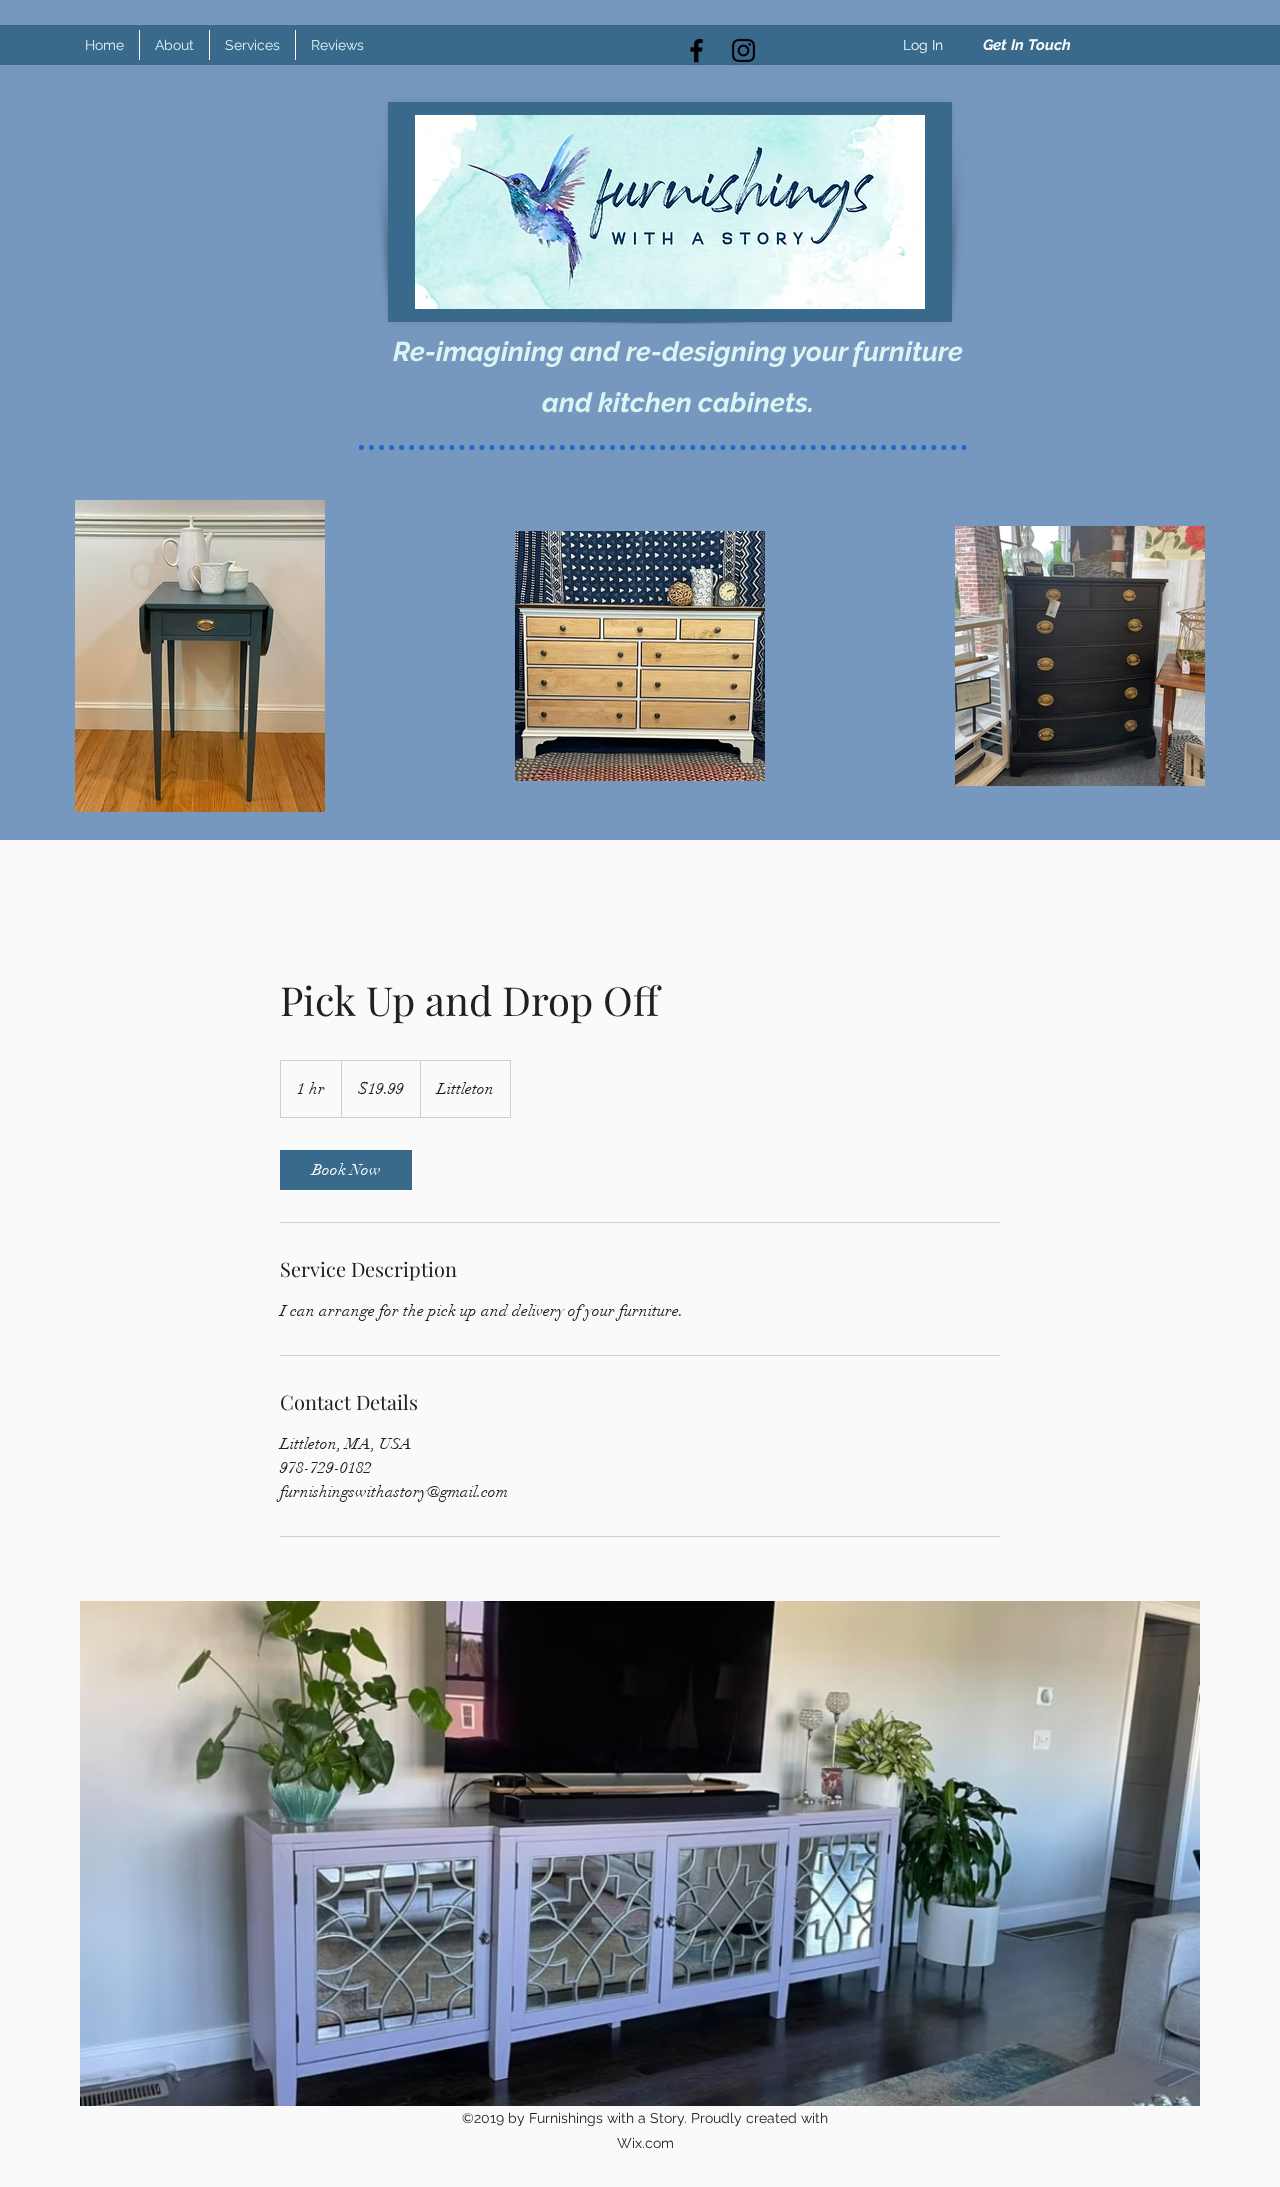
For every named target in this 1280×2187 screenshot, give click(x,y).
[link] (346, 1170)
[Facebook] (696, 50)
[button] (1026, 45)
